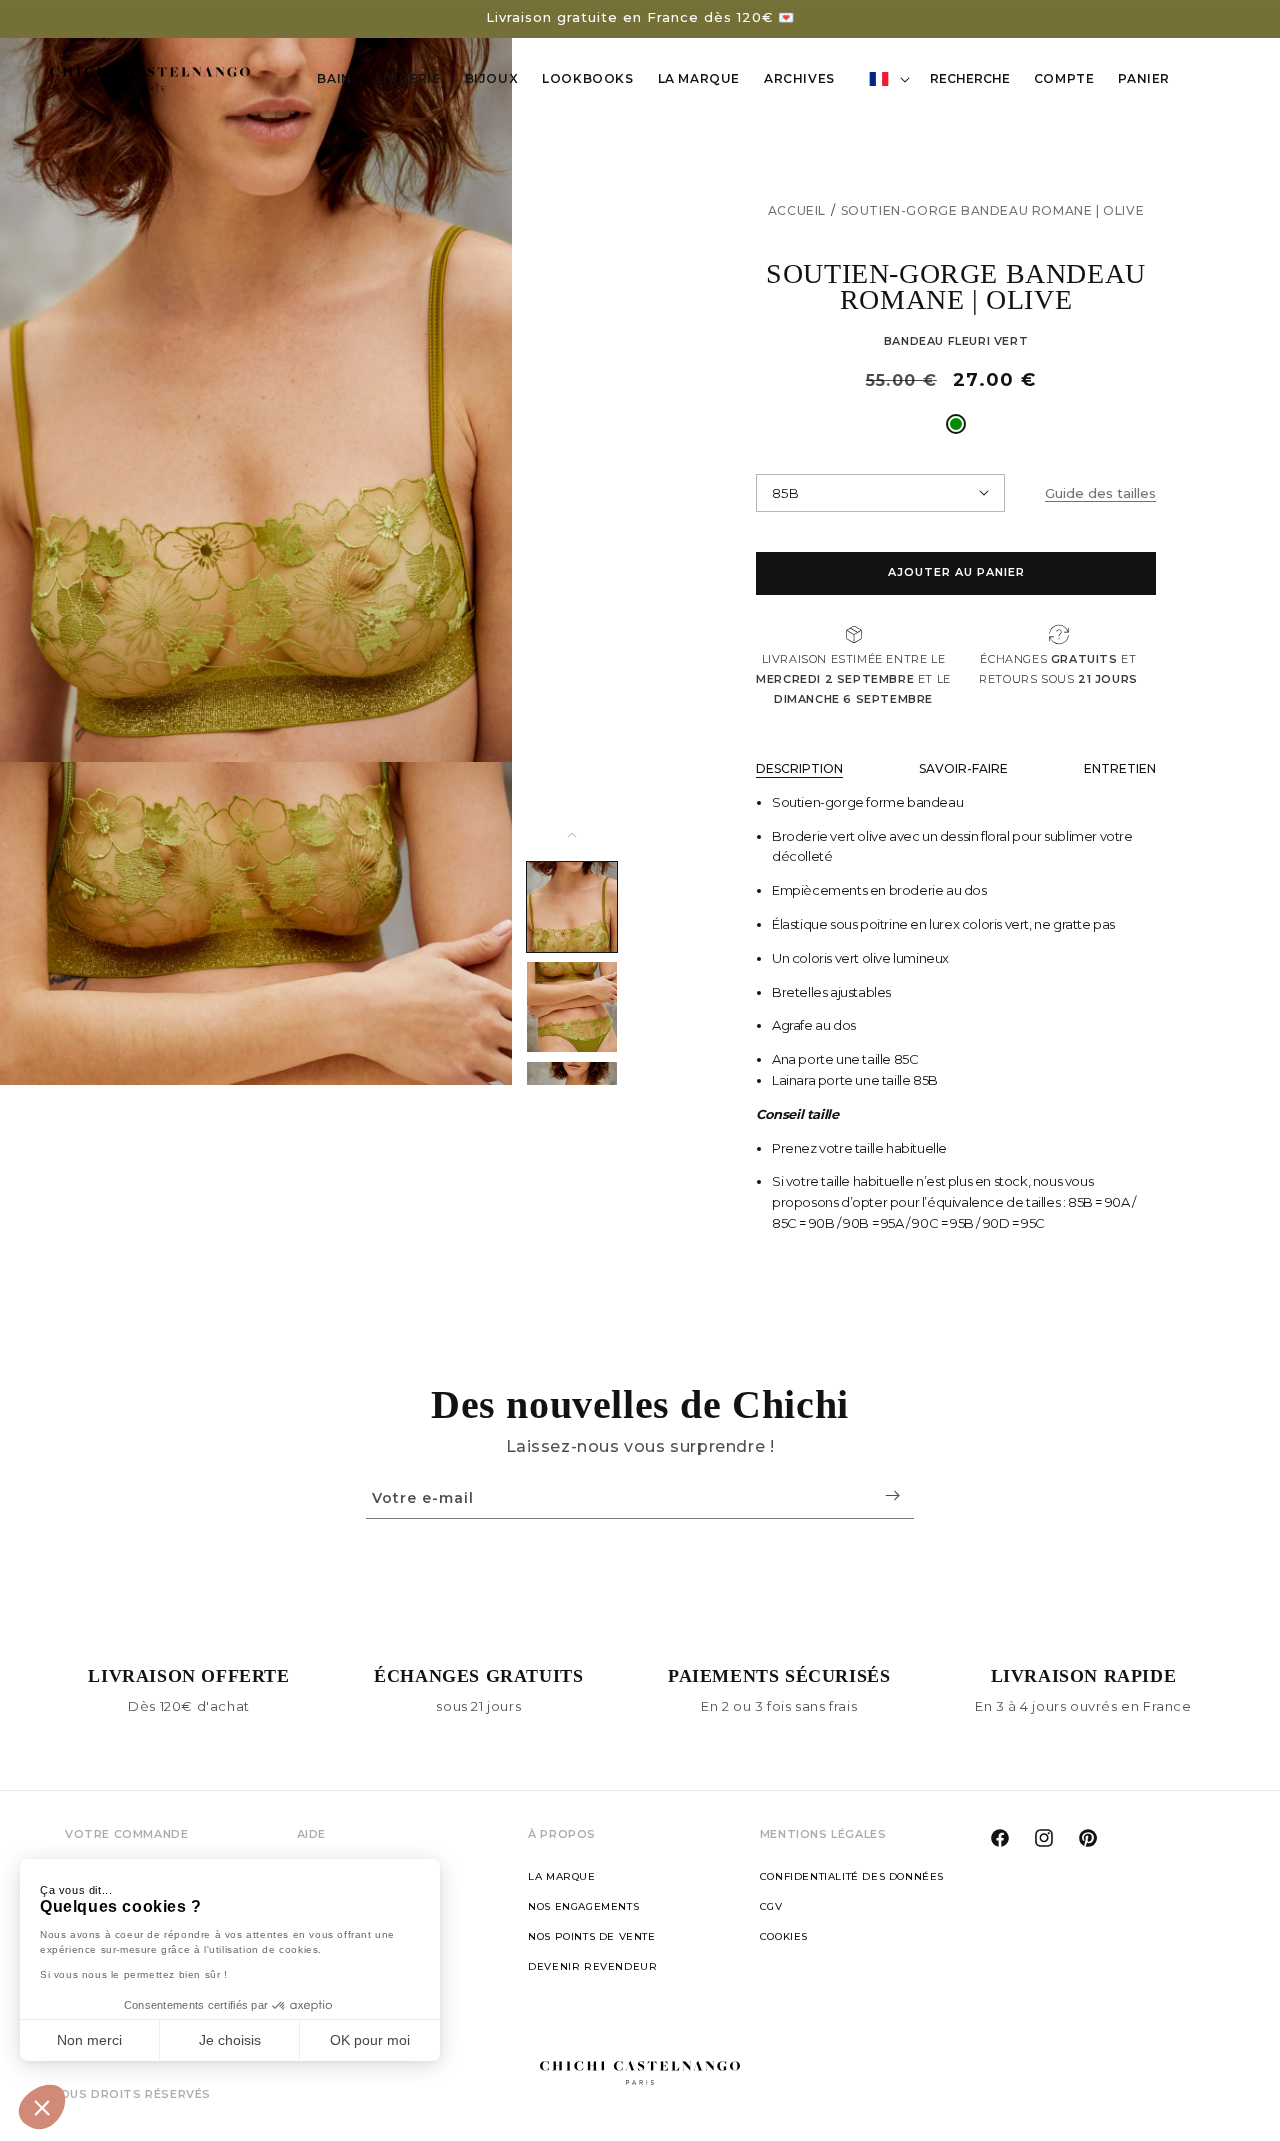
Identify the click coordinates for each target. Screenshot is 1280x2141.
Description (799, 768)
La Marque (699, 78)
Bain (334, 78)
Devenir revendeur (592, 1966)
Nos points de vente (591, 1936)
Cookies (784, 1936)
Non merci (89, 2040)
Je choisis (230, 2040)
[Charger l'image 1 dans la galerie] (572, 907)
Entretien (1120, 768)
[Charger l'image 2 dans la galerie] (572, 1007)
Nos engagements (583, 1906)
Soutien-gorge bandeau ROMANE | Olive (993, 210)
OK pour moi (370, 2040)
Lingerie (408, 78)
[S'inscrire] (892, 1495)
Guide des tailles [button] (1100, 493)
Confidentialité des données (852, 1876)
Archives (799, 78)
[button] (42, 2107)
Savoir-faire (963, 768)
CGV (771, 1906)
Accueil (797, 210)
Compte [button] (1070, 82)
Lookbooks (587, 78)
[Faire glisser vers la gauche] (572, 835)
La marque (561, 1876)
